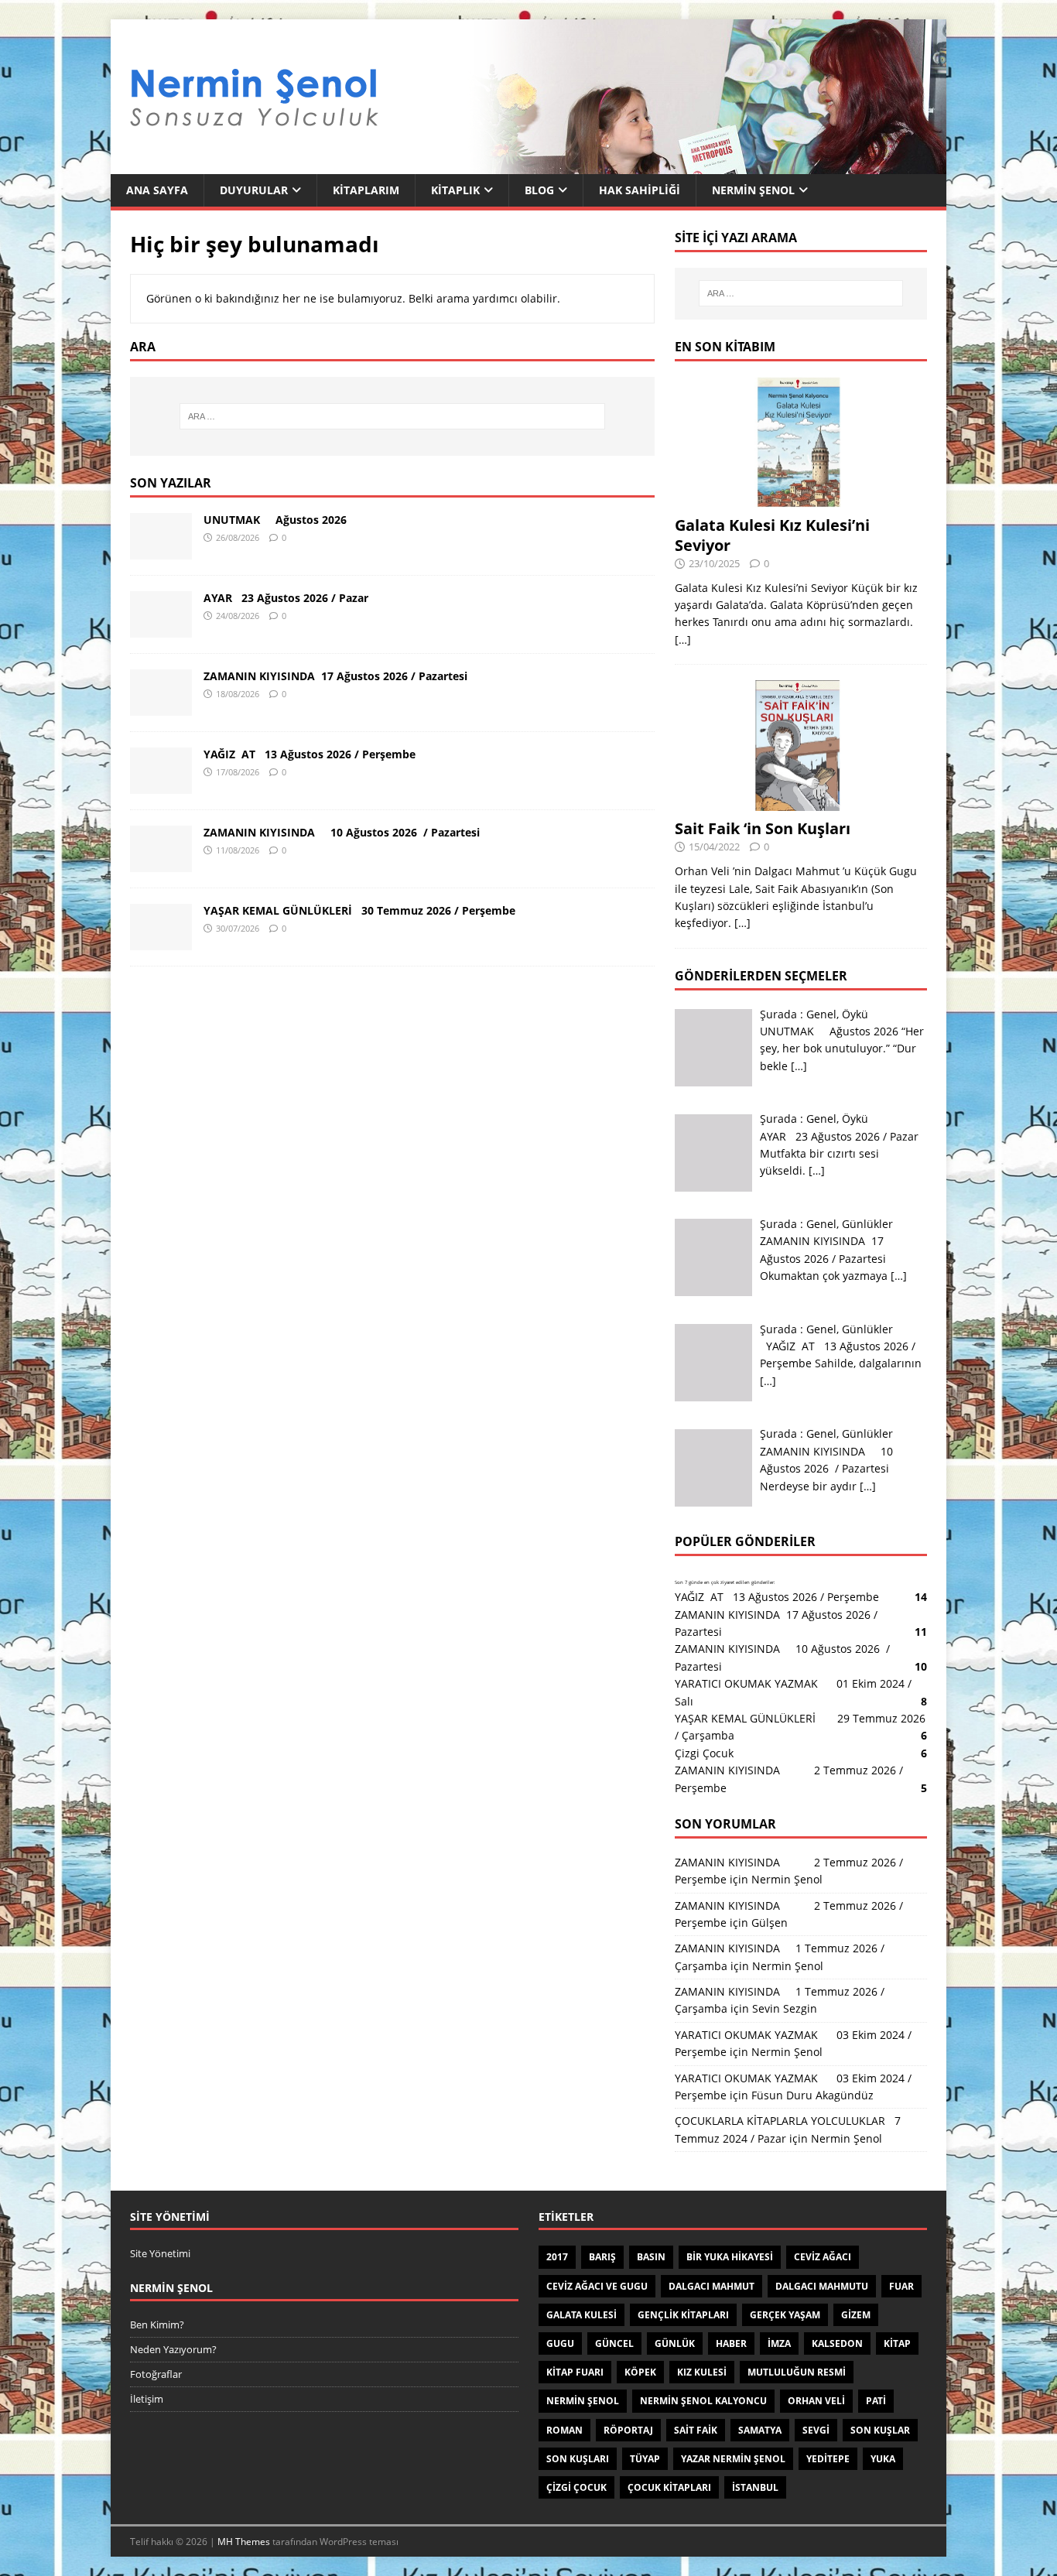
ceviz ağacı (823, 2257)
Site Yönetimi (160, 2253)
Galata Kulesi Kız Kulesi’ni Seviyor (772, 535)
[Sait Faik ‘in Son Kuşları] (801, 802)
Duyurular (254, 190)
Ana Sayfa (157, 190)
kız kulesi (702, 2372)
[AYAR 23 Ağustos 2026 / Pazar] (161, 628)
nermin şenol (583, 2401)
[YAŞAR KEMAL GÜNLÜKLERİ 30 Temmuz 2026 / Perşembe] (161, 941)
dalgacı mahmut (712, 2286)
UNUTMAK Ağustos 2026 (275, 520)
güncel (614, 2343)
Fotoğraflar (156, 2374)
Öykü (855, 1014)
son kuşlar (880, 2430)
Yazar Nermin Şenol (733, 2459)
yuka (883, 2459)
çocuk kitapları (669, 2487)
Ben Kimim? (157, 2325)
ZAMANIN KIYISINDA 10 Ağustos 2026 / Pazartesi (342, 832)
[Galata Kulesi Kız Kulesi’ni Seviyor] (801, 498)
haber (731, 2343)
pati (876, 2401)
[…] (683, 640)
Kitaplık (455, 190)
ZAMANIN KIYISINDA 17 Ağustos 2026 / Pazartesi (335, 676)
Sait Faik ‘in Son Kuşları (763, 828)
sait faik (696, 2430)
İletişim (147, 2399)
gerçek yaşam (785, 2315)
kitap (897, 2343)
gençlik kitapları (683, 2315)
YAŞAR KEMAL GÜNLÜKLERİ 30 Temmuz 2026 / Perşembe (359, 910)
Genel (821, 1014)
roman (564, 2430)
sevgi (816, 2430)
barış (602, 2257)
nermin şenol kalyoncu (703, 2401)
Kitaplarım (366, 190)
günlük (675, 2343)
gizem (856, 2315)
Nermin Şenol (753, 190)
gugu (560, 2343)
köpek (640, 2372)
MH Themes (244, 2542)
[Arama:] (392, 416)
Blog (539, 190)
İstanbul (755, 2487)
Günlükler (867, 1224)
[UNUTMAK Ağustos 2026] (161, 550)
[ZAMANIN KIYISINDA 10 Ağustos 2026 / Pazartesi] (161, 862)
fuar (901, 2286)
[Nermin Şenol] (528, 165)
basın (651, 2257)
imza (779, 2343)
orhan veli (816, 2401)
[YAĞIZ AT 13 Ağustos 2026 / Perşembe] (161, 784)
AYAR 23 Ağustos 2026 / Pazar (286, 598)
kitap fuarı (575, 2372)
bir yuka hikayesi (730, 2257)
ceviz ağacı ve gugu (597, 2286)
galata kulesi (582, 2315)
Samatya (760, 2430)
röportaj (628, 2430)
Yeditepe (828, 2459)
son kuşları (578, 2459)
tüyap (645, 2459)
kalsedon (837, 2343)
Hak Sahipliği (640, 190)
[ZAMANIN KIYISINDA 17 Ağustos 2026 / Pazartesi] (161, 706)
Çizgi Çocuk (704, 1753)
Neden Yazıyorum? (173, 2349)
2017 (557, 2257)
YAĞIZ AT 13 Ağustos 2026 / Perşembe (310, 754)
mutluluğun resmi (797, 2372)
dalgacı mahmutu (822, 2286)
